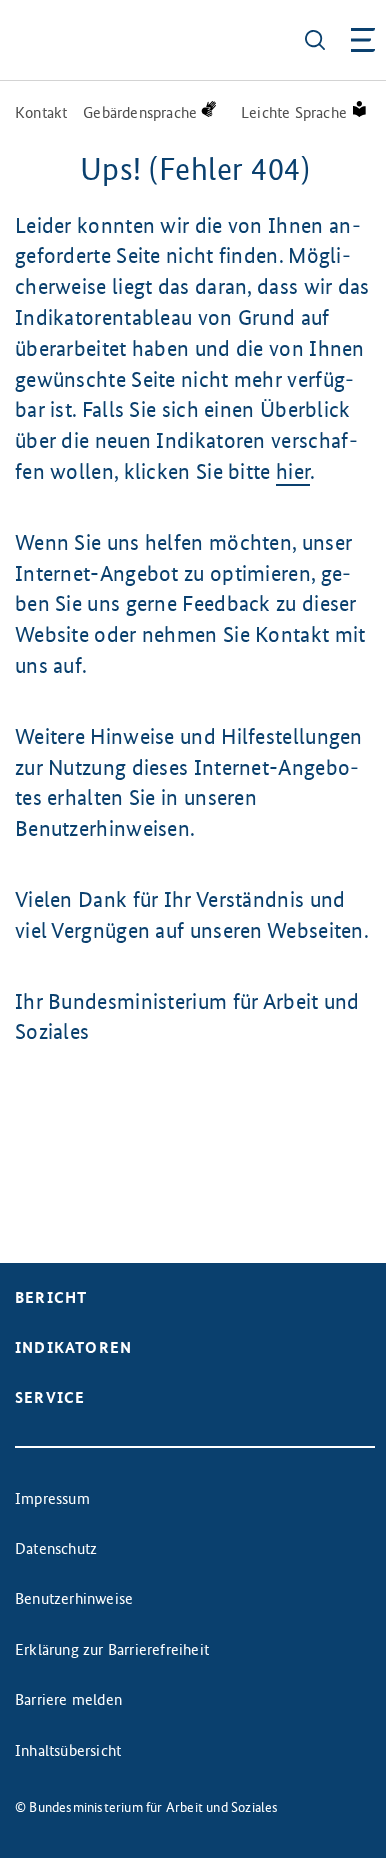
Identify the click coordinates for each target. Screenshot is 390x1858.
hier (293, 471)
